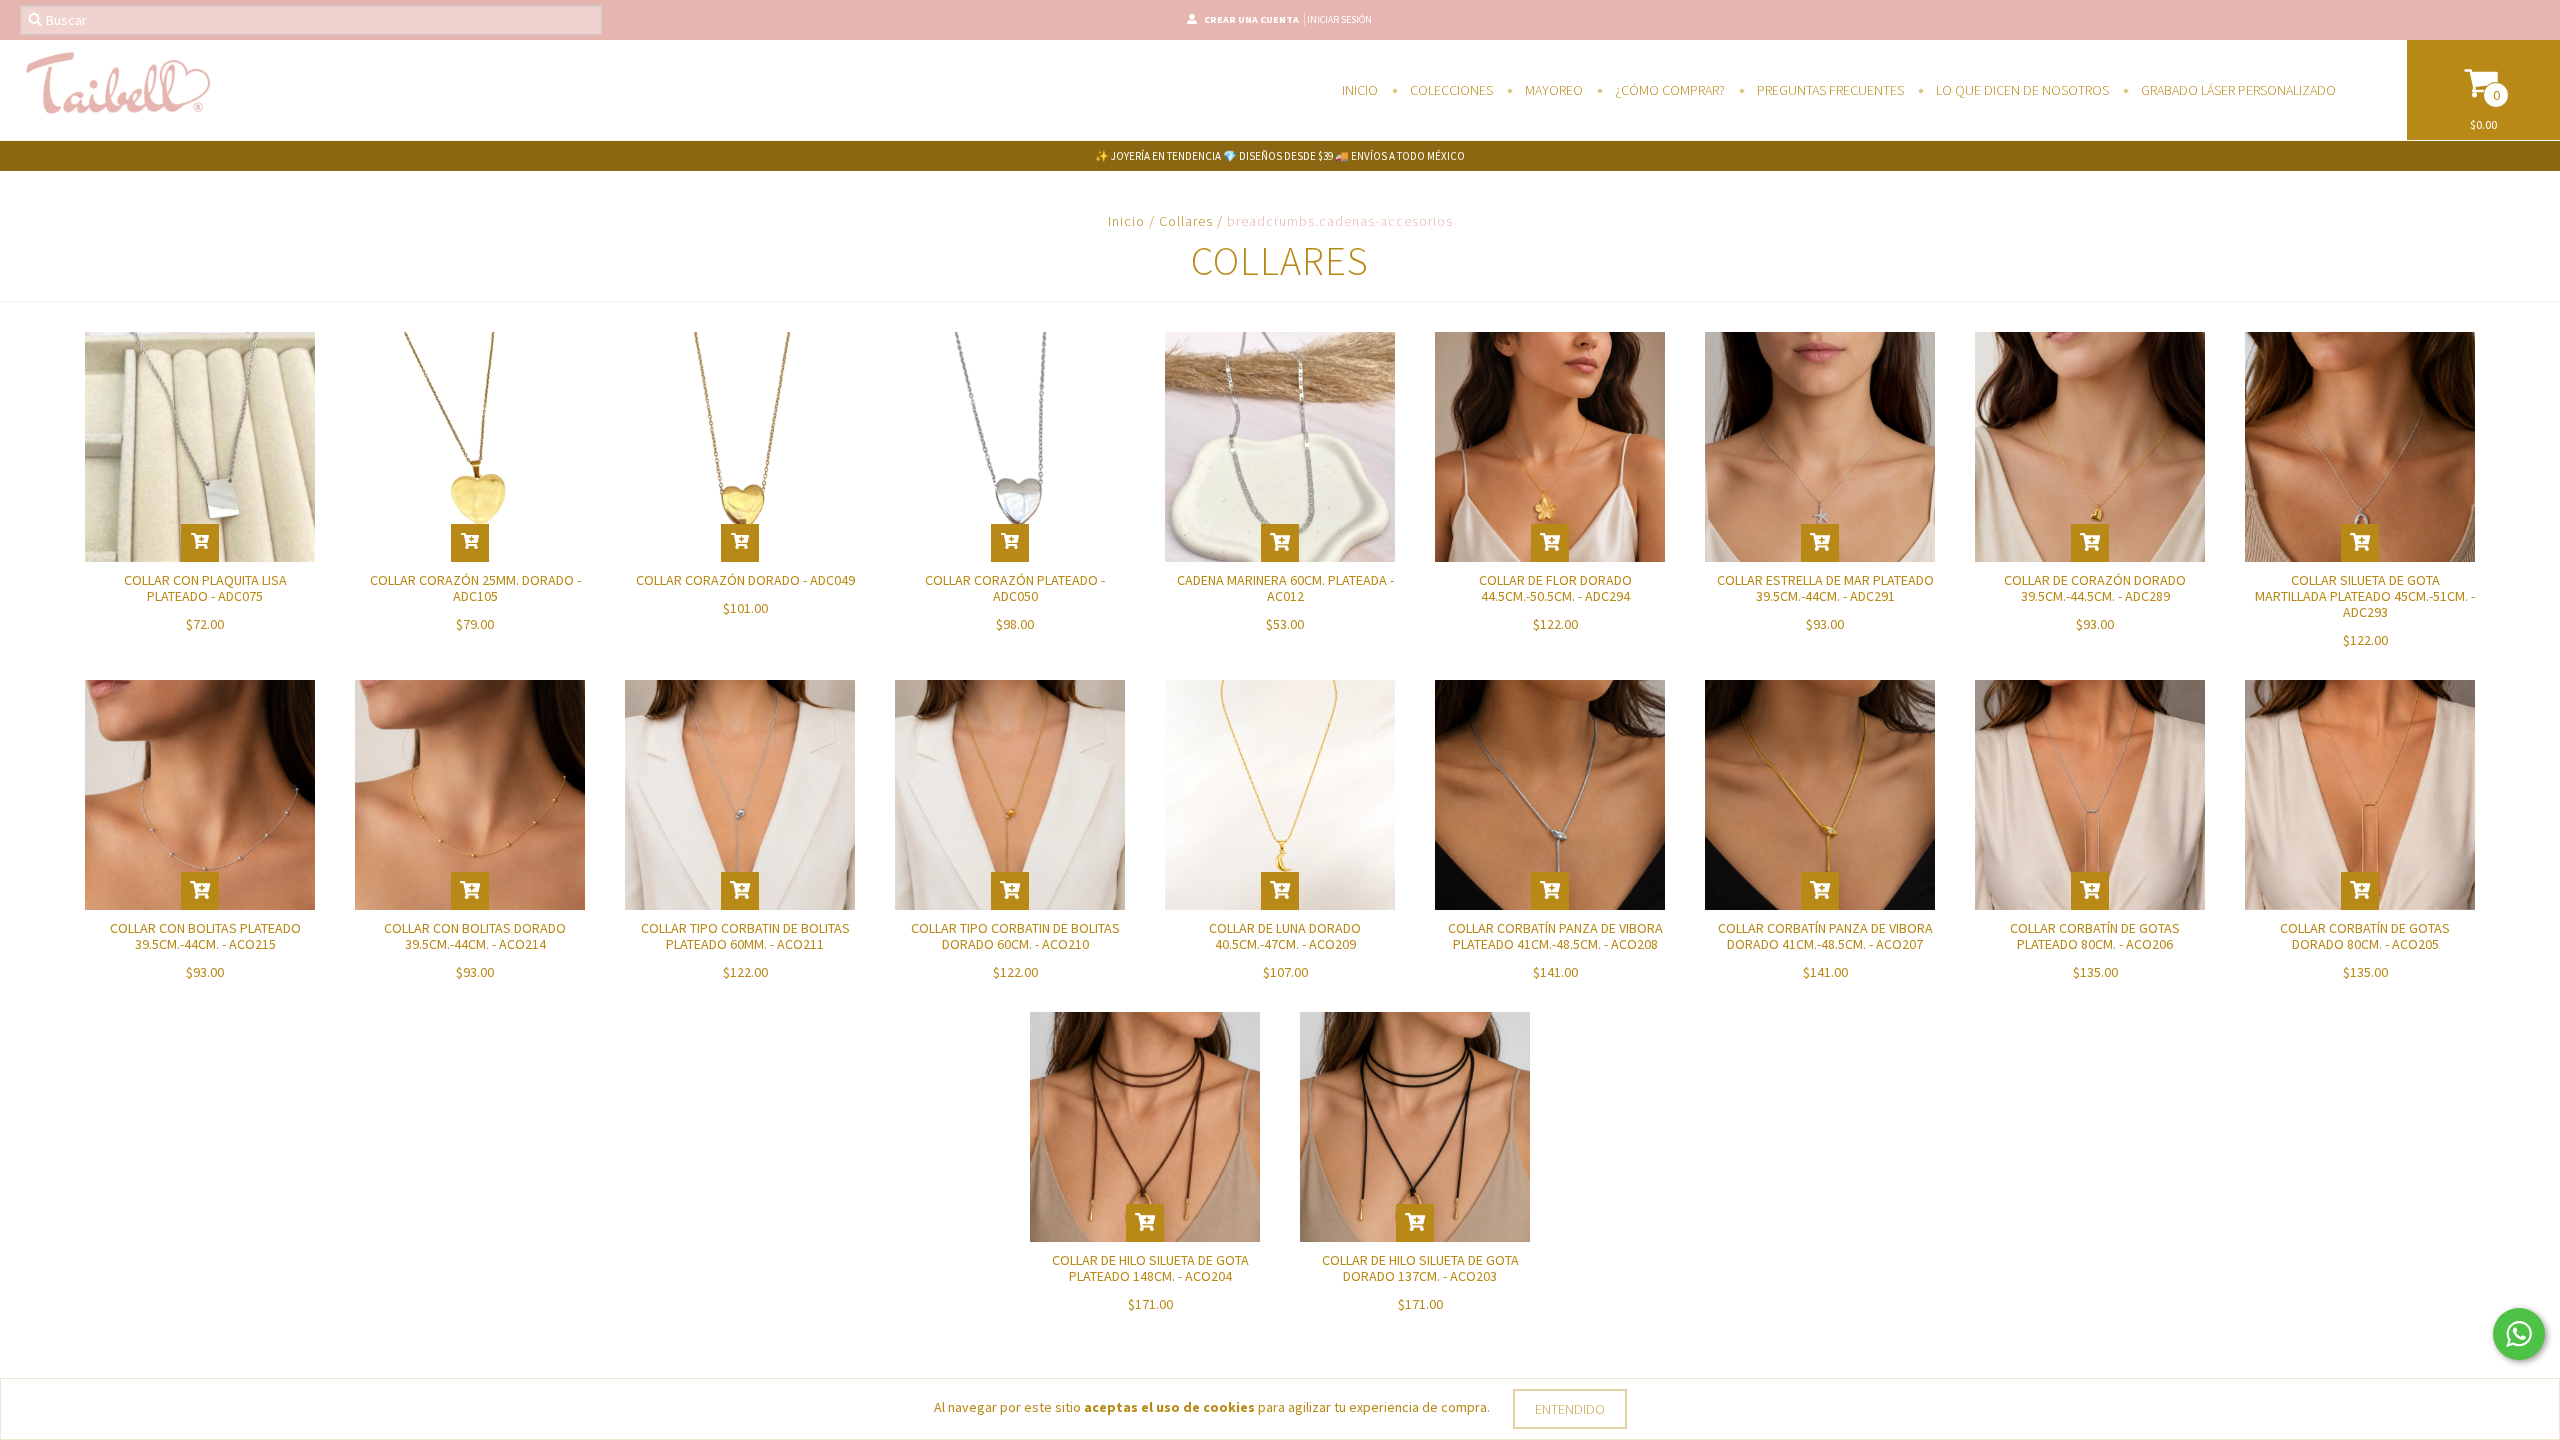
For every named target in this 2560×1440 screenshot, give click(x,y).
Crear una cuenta (1251, 19)
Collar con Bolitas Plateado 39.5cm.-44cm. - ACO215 (205, 936)
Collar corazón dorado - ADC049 (745, 580)
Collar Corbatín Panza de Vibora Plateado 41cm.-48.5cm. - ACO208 (1555, 936)
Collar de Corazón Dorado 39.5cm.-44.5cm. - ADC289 (2095, 588)
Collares (1186, 221)
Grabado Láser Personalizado (2237, 90)
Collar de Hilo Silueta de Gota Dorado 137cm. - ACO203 (1420, 1268)
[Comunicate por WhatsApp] (2519, 1334)
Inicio (1126, 221)
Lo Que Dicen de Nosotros (2021, 90)
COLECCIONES (1450, 90)
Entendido (1570, 1409)
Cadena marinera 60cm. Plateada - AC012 (1285, 588)
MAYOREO (1552, 90)
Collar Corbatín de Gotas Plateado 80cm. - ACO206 (2095, 936)
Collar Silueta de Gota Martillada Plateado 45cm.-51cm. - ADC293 (2365, 596)
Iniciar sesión (1339, 19)
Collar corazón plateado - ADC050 (1015, 588)
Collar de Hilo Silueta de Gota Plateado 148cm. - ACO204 (1150, 1268)
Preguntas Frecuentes (1829, 90)
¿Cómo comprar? (1668, 90)
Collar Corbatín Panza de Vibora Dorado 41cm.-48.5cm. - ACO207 (1825, 936)
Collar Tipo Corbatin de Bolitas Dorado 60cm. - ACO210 (1015, 936)
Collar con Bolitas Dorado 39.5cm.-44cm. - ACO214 (475, 936)
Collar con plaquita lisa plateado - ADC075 (205, 588)
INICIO (1360, 90)
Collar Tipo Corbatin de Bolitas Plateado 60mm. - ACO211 (745, 936)
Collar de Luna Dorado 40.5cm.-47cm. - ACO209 (1285, 936)
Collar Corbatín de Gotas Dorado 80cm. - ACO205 (2365, 936)
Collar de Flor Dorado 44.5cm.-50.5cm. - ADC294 (1555, 588)
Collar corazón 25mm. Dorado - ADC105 (475, 588)
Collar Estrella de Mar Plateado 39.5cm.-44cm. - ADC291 (1825, 588)
